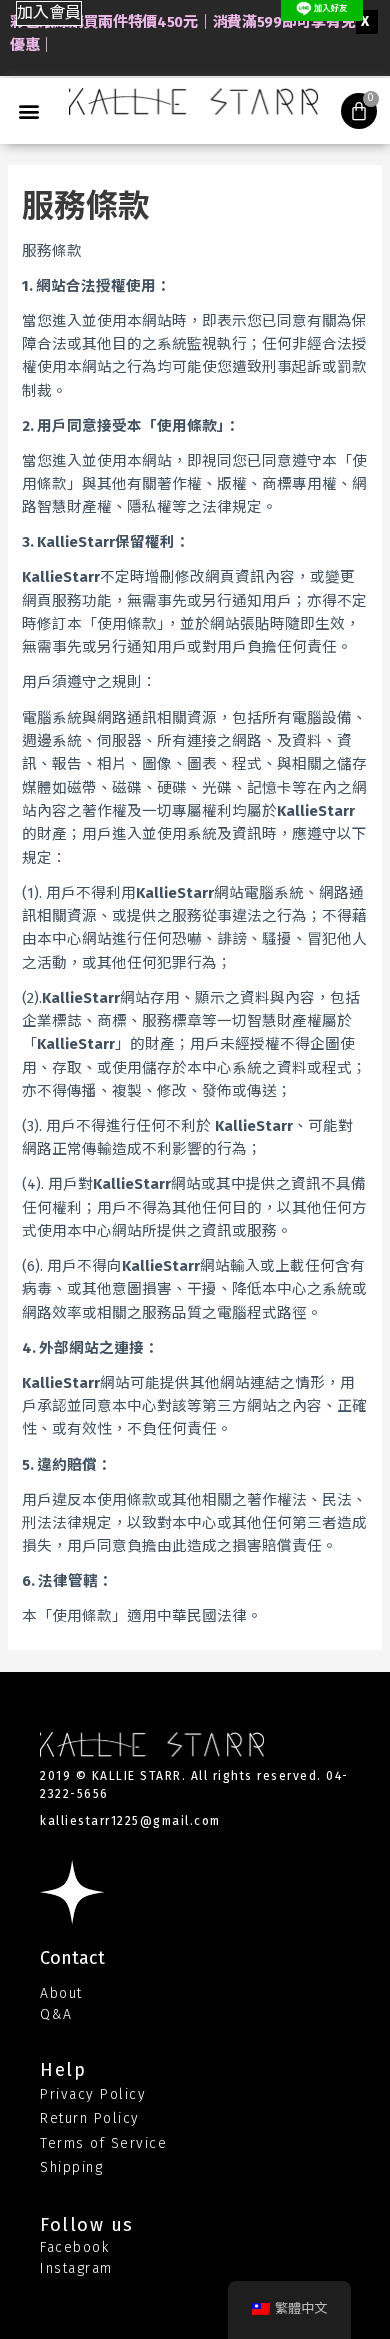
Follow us (87, 2225)
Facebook (74, 2247)
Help (63, 2070)
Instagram (76, 2268)
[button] (49, 13)
